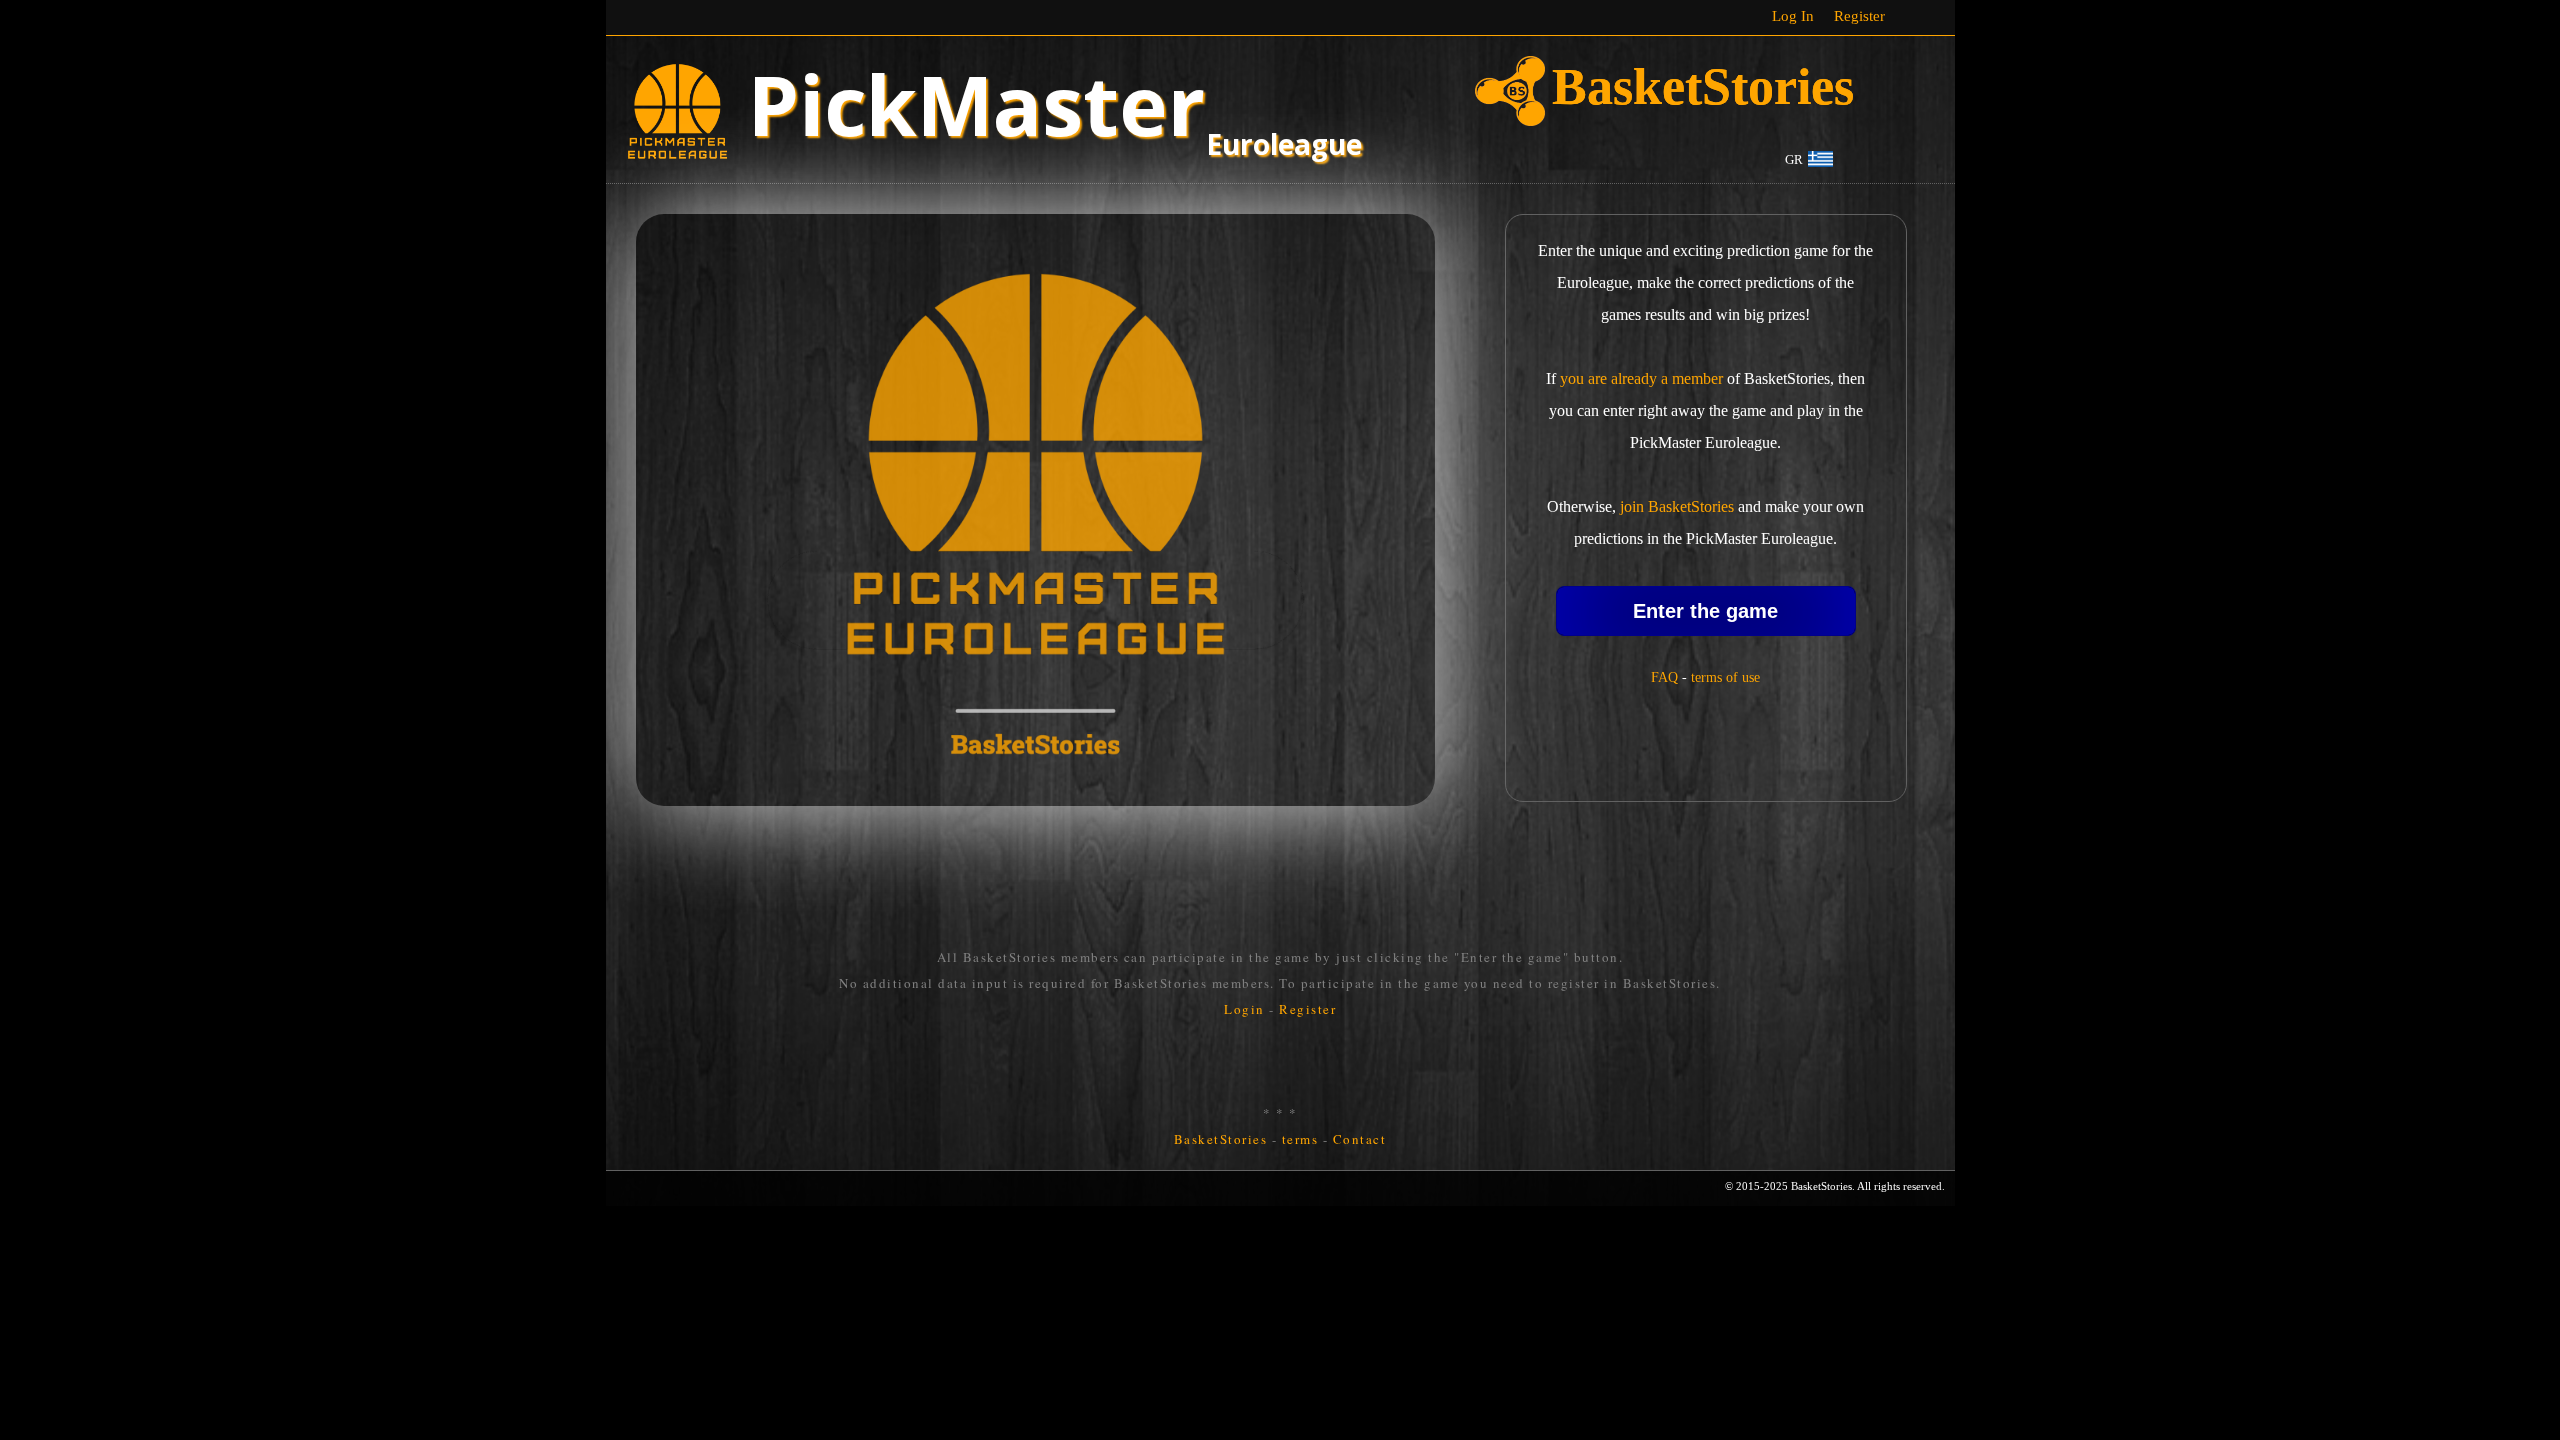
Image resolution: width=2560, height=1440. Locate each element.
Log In (1793, 16)
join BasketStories (1677, 506)
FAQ (1664, 677)
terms (1300, 1139)
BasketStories (1221, 1139)
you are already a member (1641, 378)
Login (1244, 1009)
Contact (1360, 1139)
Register (1859, 16)
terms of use (1725, 677)
